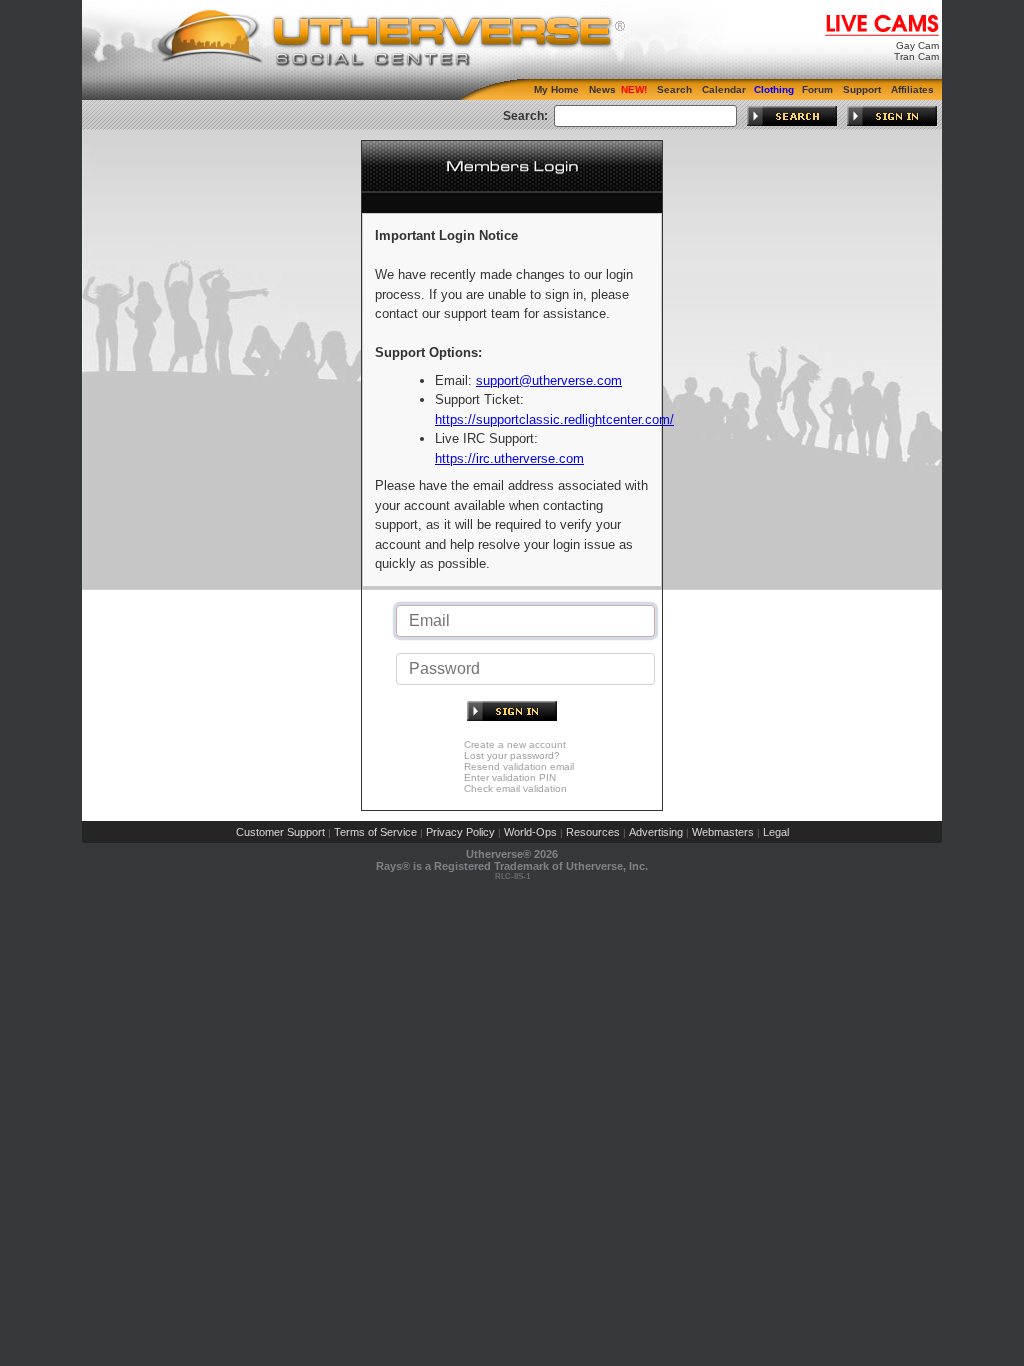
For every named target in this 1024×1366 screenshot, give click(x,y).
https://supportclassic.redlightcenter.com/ (554, 419)
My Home (556, 89)
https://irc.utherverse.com (509, 458)
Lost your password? (512, 755)
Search (674, 89)
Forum (817, 89)
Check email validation (515, 788)
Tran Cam (916, 56)
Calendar (724, 89)
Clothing (774, 89)
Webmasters (723, 832)
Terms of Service (375, 832)
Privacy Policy (460, 832)
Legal (776, 832)
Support (862, 89)
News (602, 89)
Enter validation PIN (510, 777)
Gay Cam (917, 45)
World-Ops (530, 832)
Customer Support (280, 832)
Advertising (656, 832)
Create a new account (515, 744)
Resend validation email (519, 766)
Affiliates (912, 89)
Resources (593, 832)
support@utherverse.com (549, 380)
